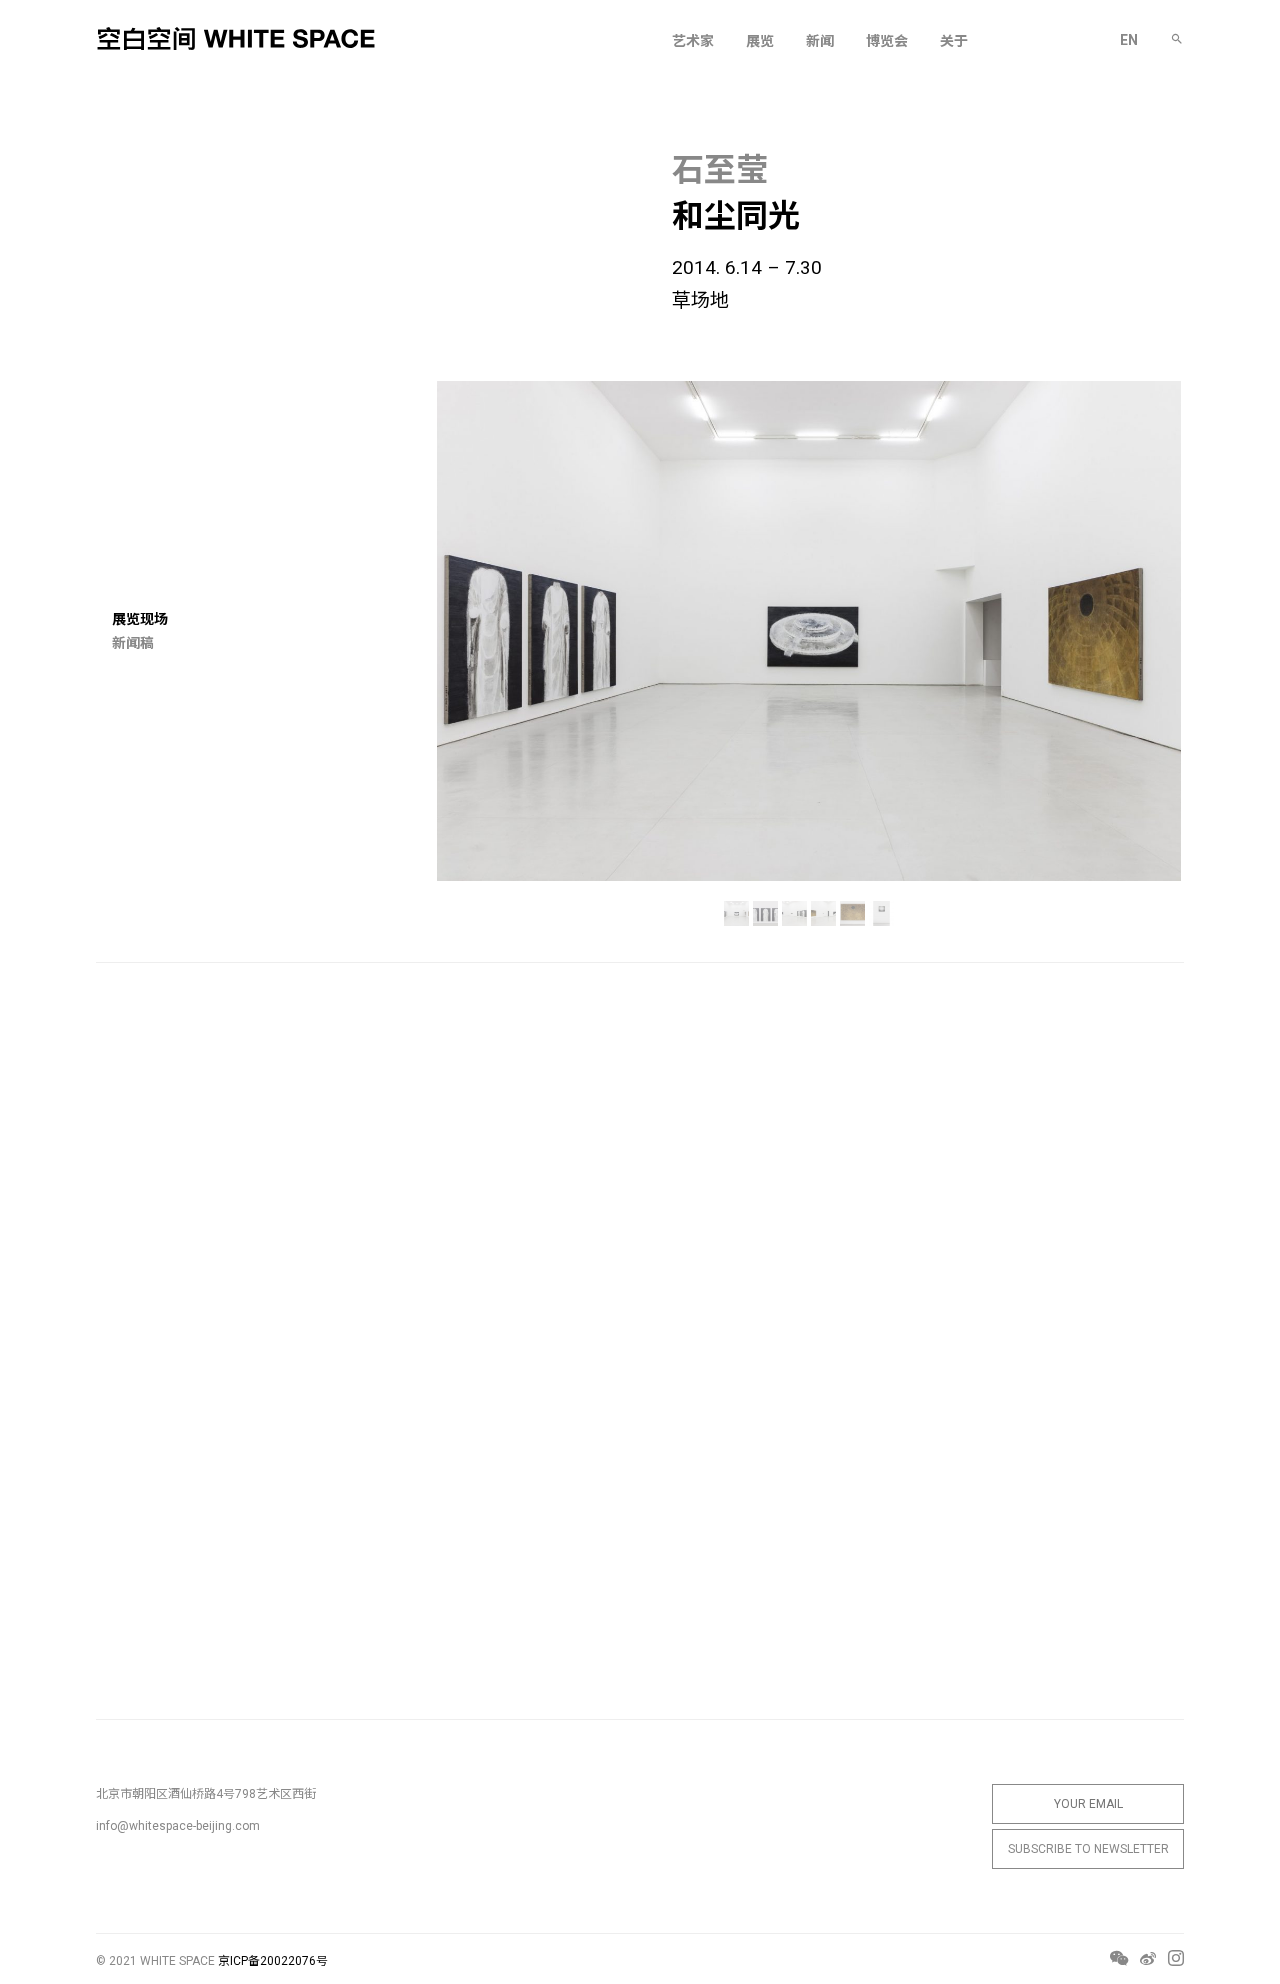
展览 (760, 41)
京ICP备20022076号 (273, 1961)
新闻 (820, 41)
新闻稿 (133, 643)
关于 (954, 41)
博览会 (887, 41)
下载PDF (747, 1783)
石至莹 (720, 170)
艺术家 (693, 41)
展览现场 (140, 619)
